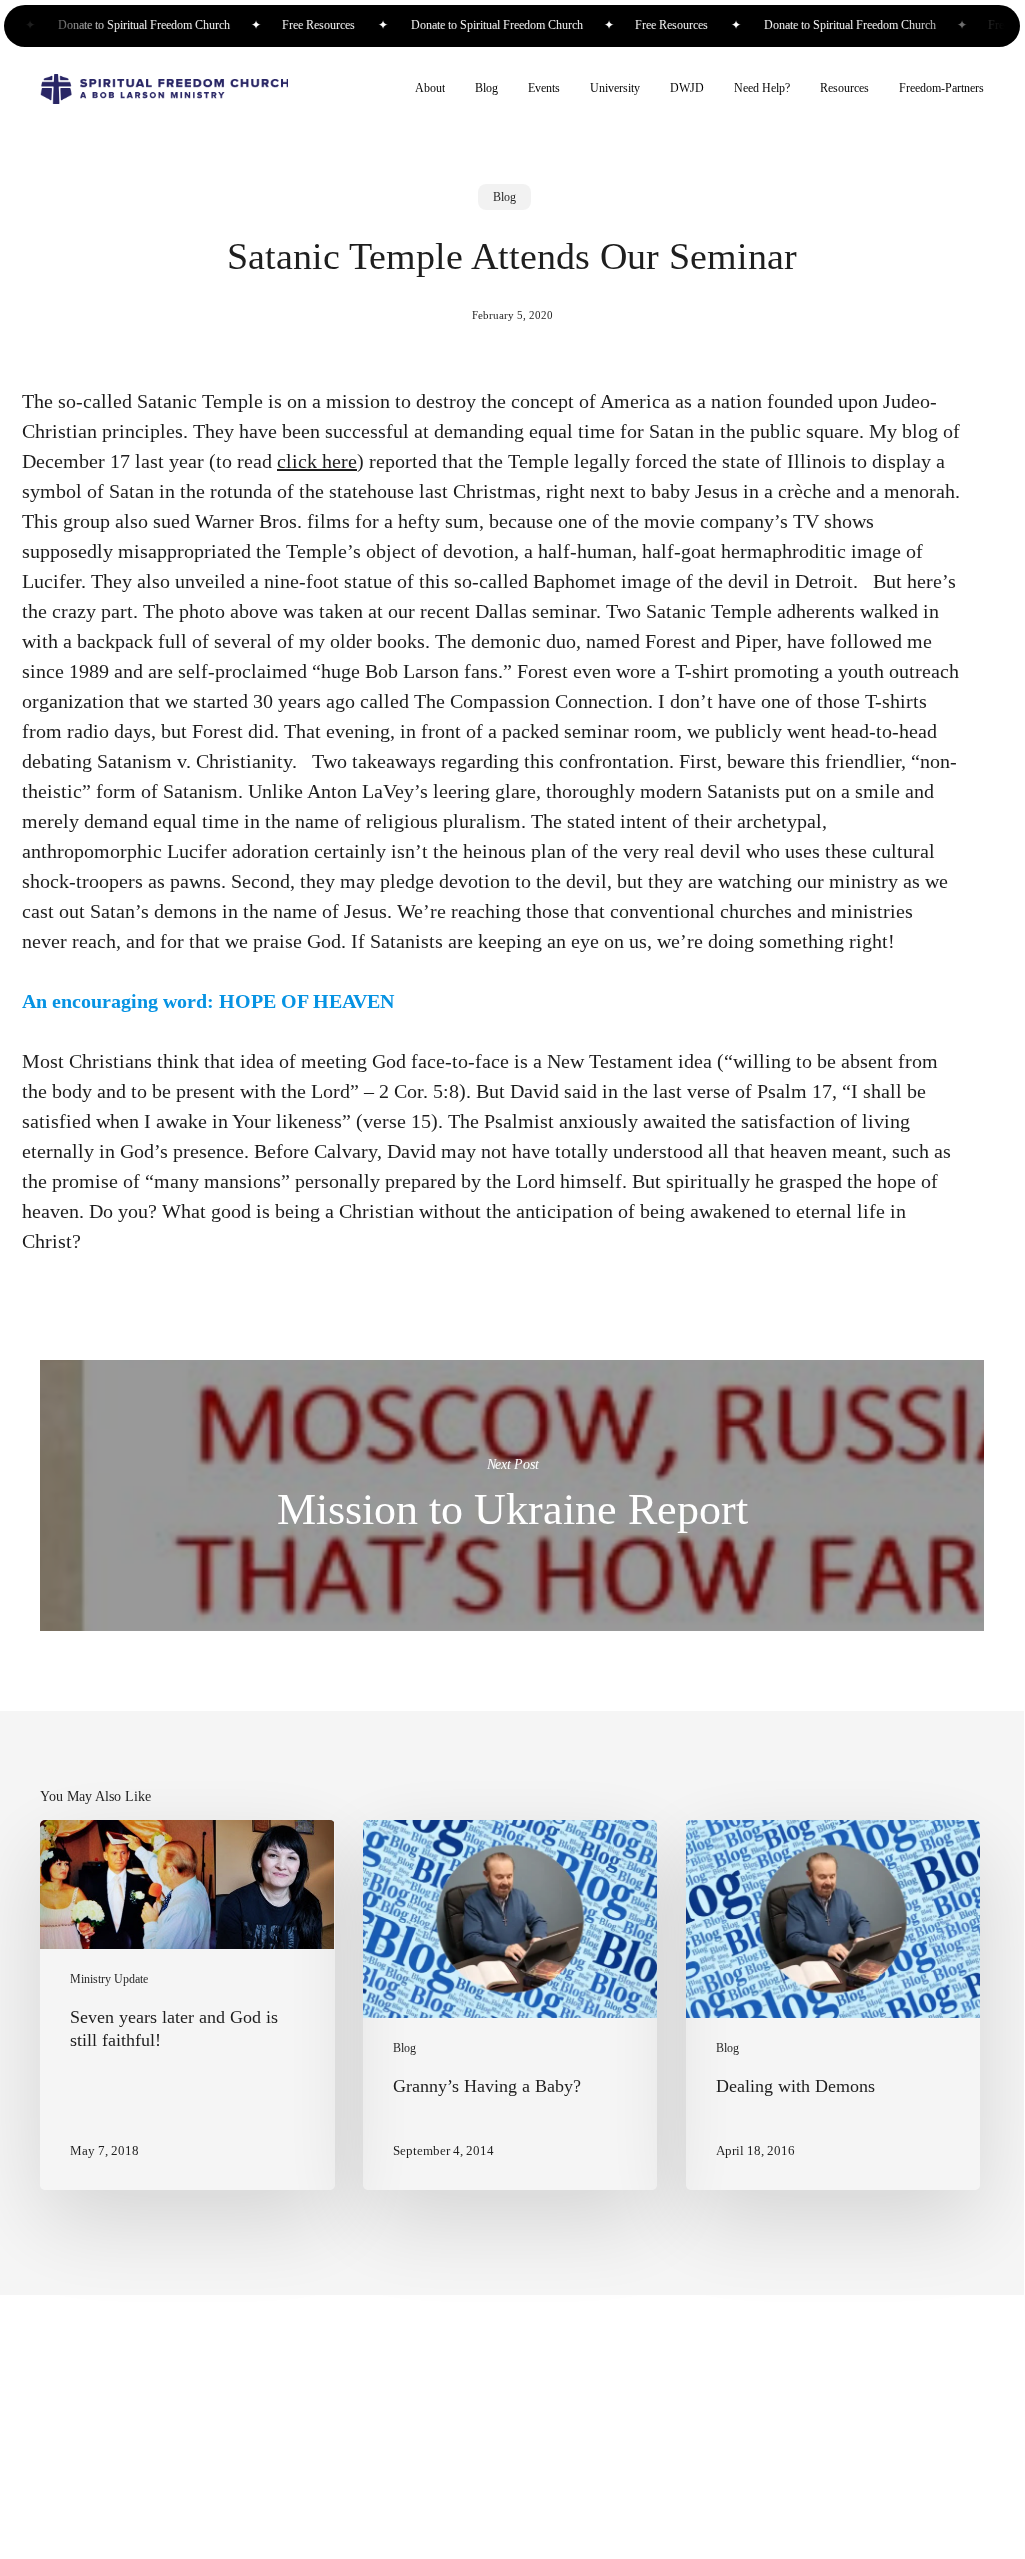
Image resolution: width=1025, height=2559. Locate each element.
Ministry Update (109, 1979)
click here (317, 461)
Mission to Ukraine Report (512, 1495)
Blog (504, 197)
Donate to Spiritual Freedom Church (140, 25)
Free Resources (313, 25)
